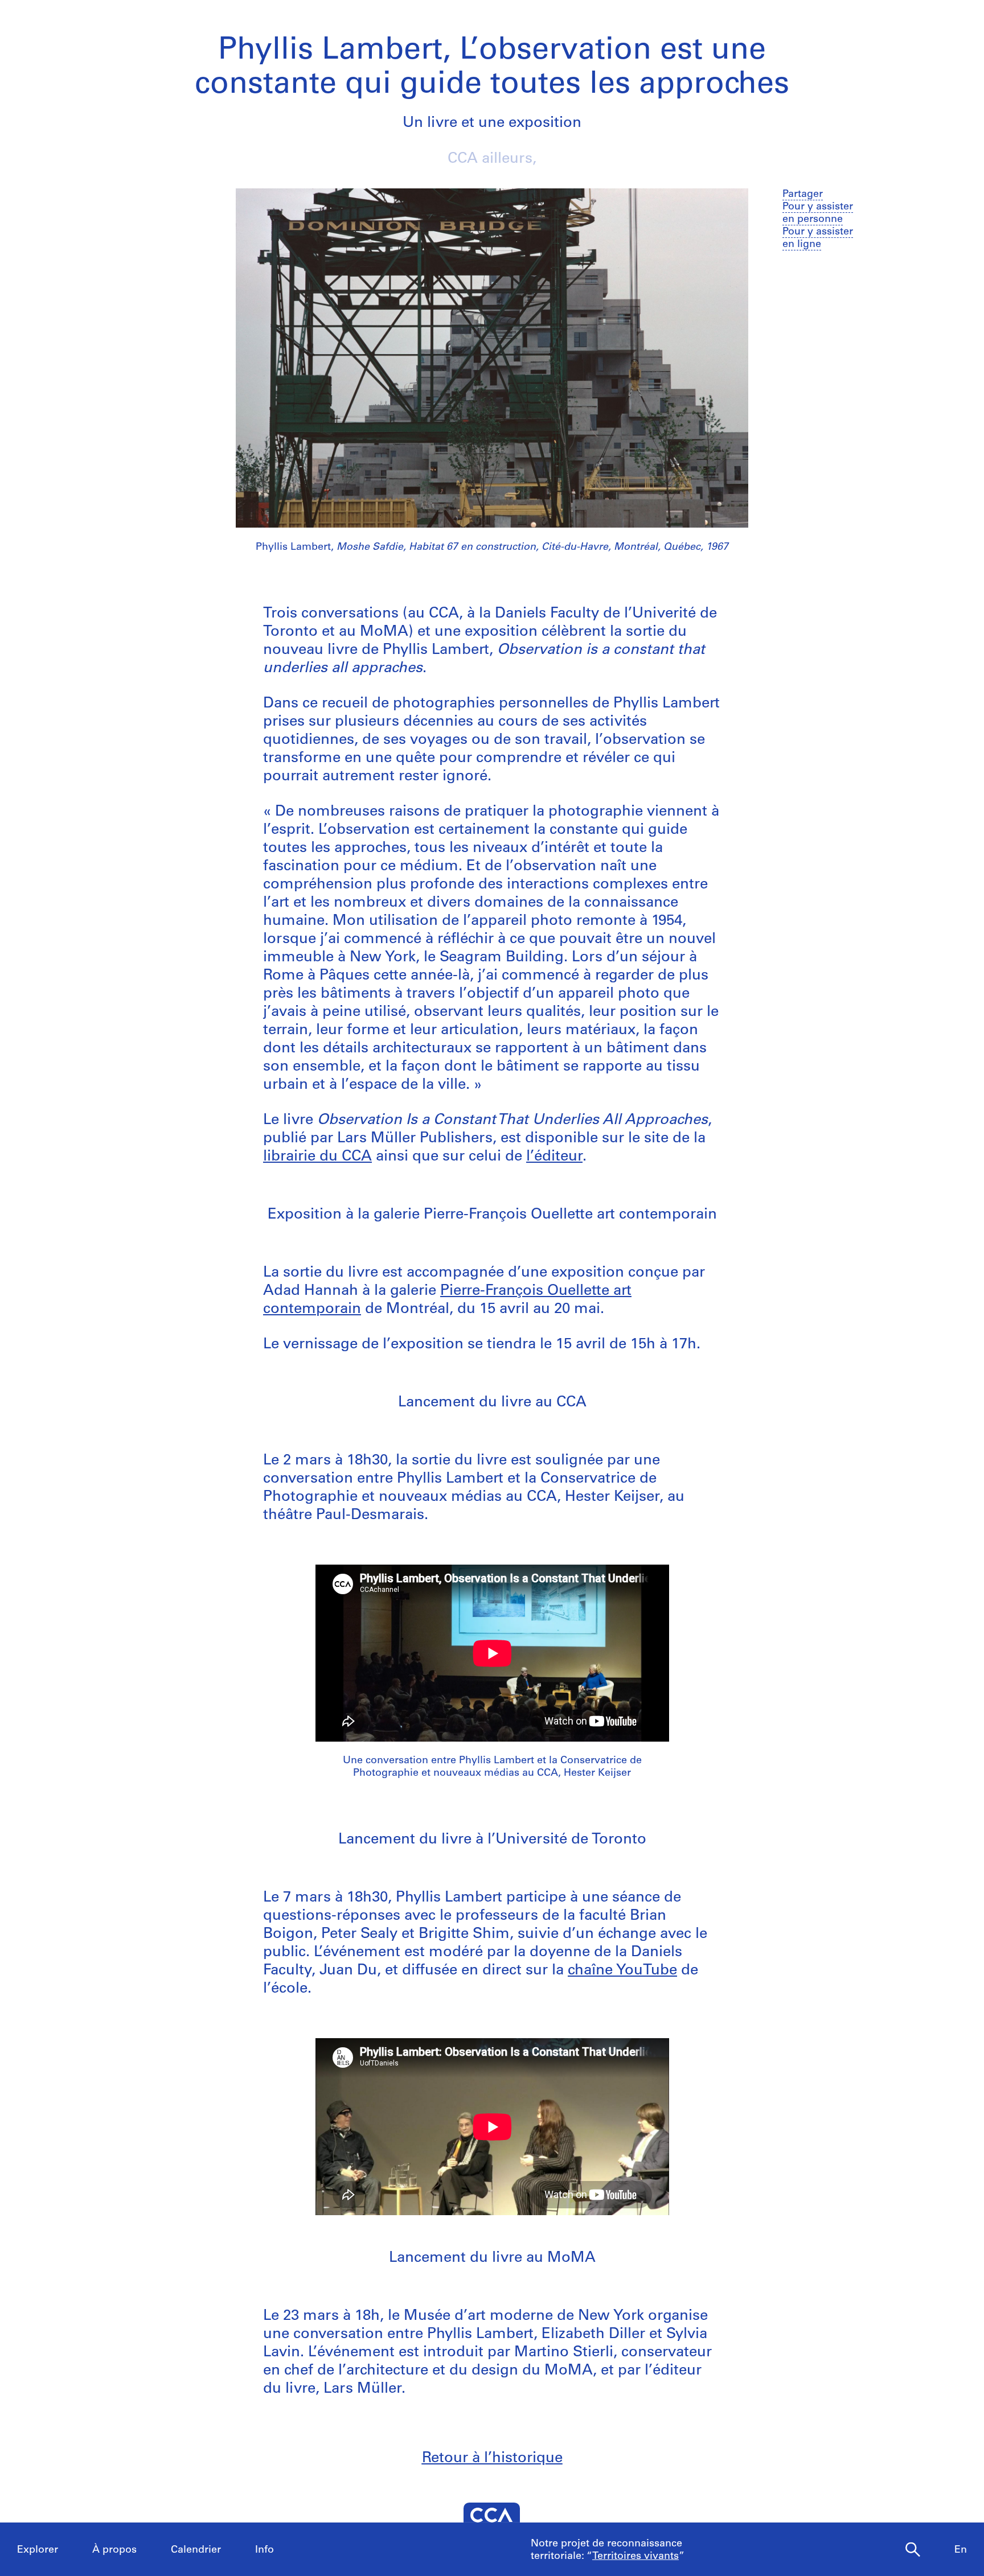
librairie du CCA (317, 1157)
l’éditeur (554, 1157)
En (961, 2550)
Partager (803, 195)
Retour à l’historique (492, 2458)
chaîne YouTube (622, 1971)
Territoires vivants (635, 2557)
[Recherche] (913, 2550)
